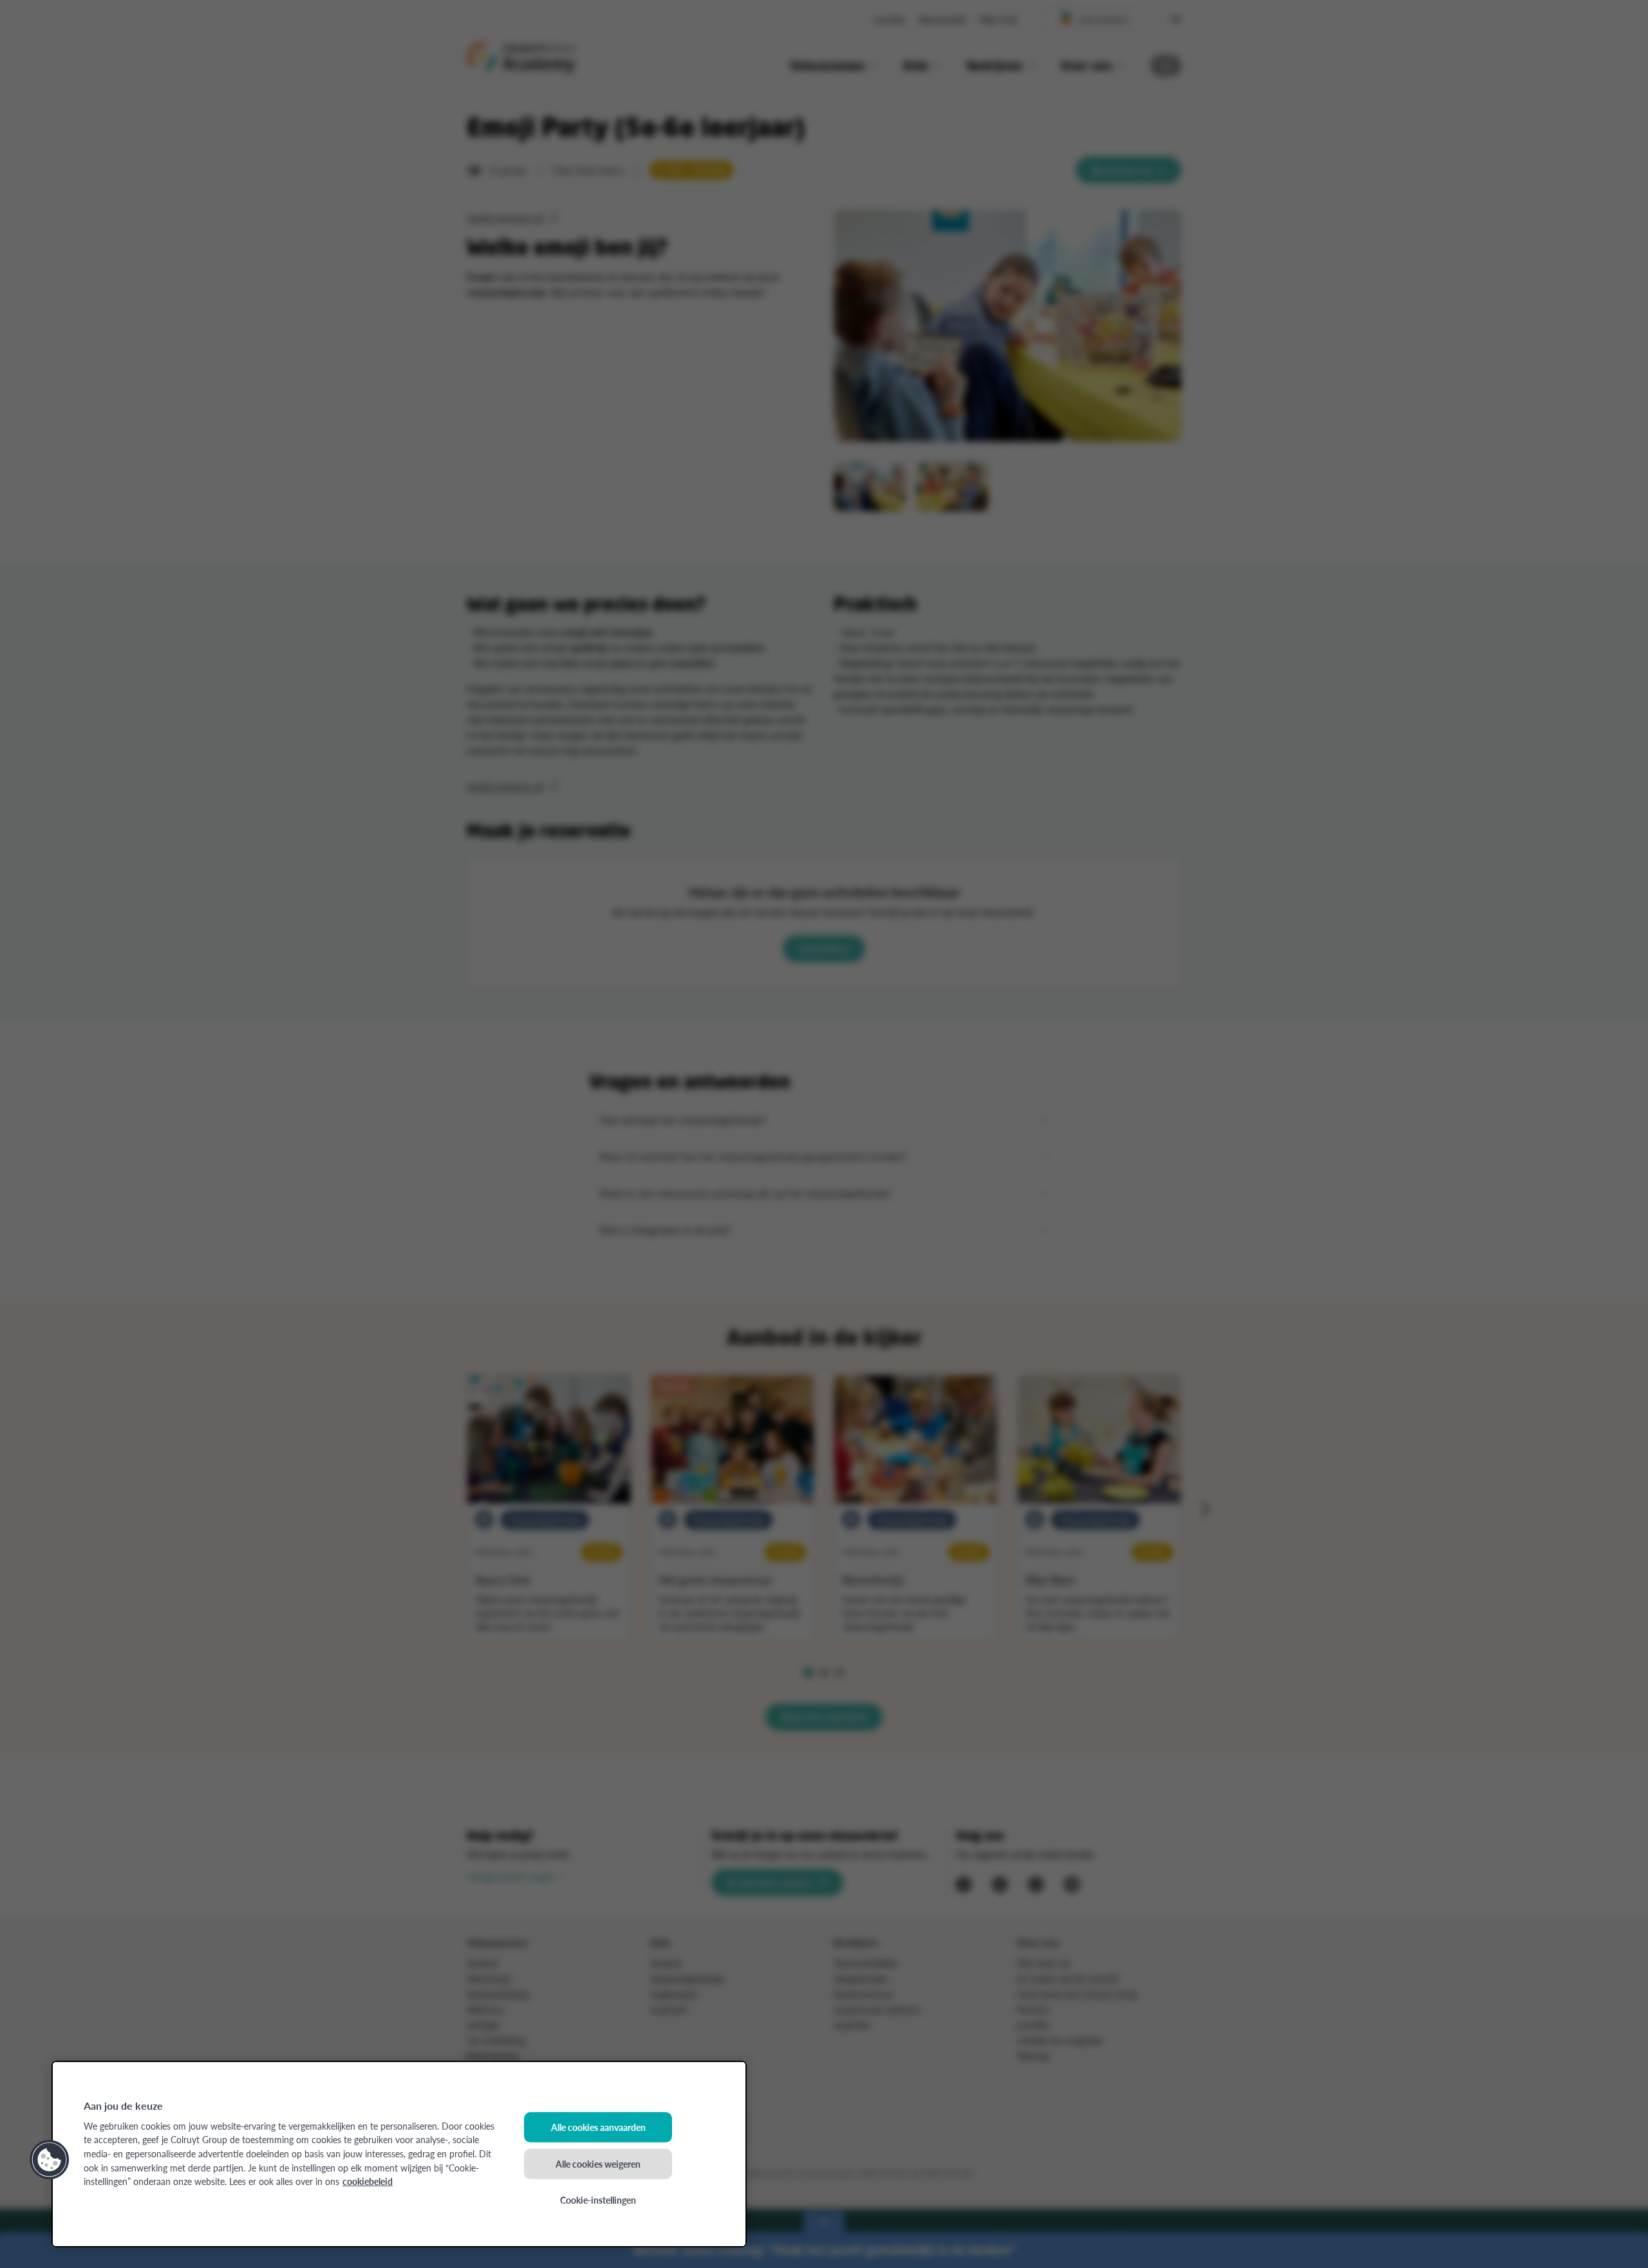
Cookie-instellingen (598, 2200)
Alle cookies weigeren (598, 2163)
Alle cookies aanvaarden (598, 2127)
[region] (399, 2154)
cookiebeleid (368, 2181)
